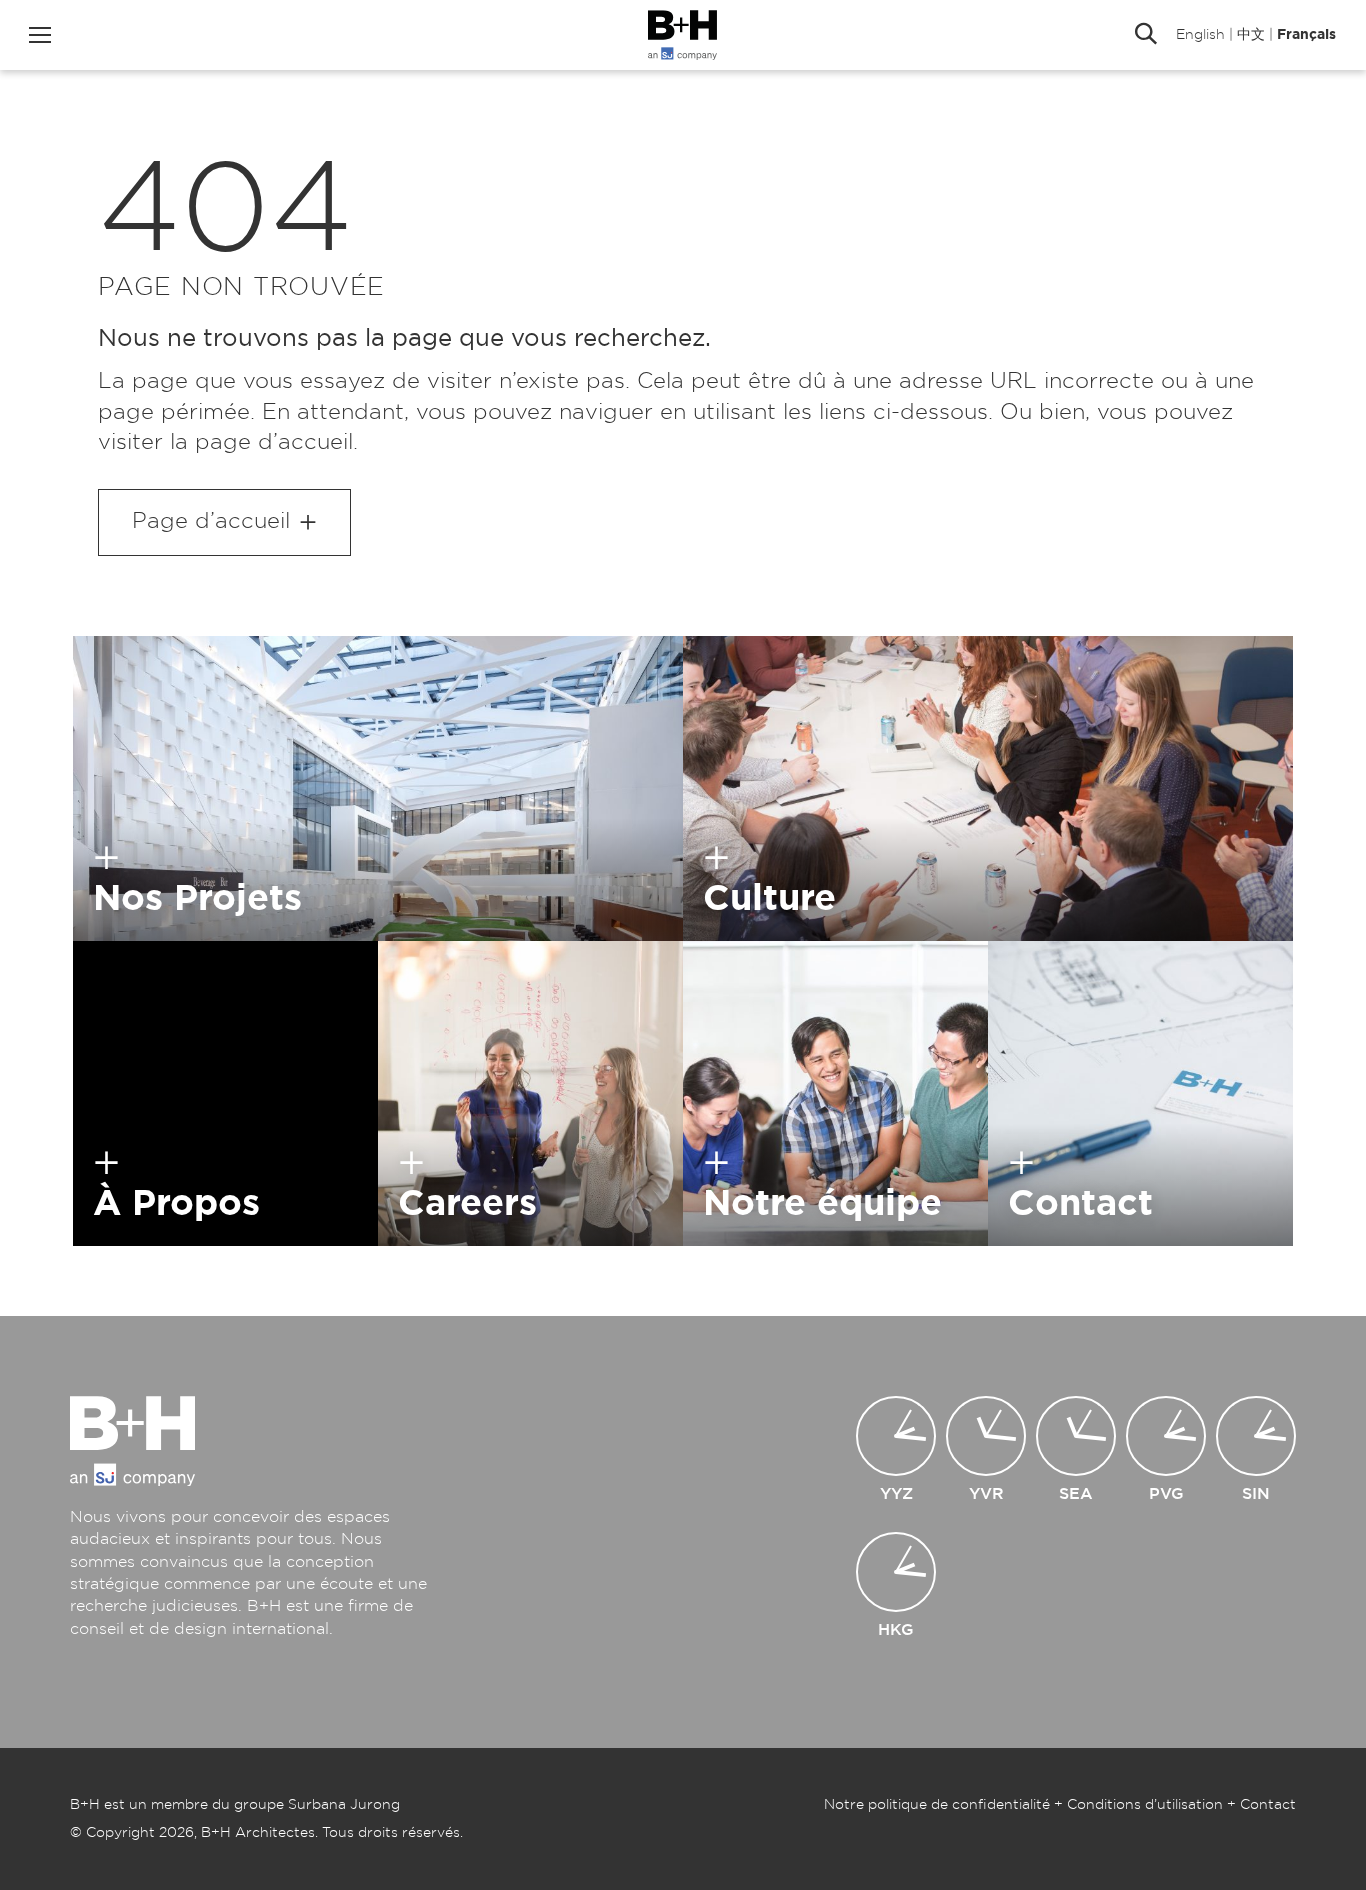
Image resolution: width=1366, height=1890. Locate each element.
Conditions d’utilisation (1145, 1805)
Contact (1268, 1805)
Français (1306, 35)
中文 (1251, 35)
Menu (40, 35)
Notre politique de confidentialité (937, 1805)
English (1200, 35)
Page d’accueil (211, 521)
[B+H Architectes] (682, 35)
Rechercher (1146, 35)
